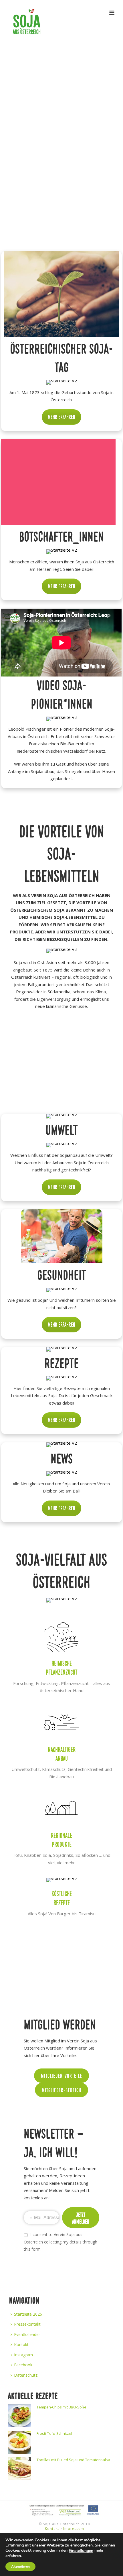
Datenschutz (26, 2375)
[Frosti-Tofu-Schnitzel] (19, 2442)
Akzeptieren (20, 2567)
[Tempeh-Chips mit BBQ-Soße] (19, 2416)
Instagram (23, 2355)
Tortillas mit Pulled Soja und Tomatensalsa (73, 2460)
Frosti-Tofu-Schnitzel (54, 2433)
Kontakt (21, 2344)
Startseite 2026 (28, 2314)
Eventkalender (27, 2334)
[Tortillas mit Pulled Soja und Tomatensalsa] (19, 2469)
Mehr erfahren (61, 417)
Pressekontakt (27, 2324)
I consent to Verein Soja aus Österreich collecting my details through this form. (60, 2242)
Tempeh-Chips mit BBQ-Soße (61, 2407)
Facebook (23, 2365)
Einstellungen (81, 2551)
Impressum (74, 2529)
